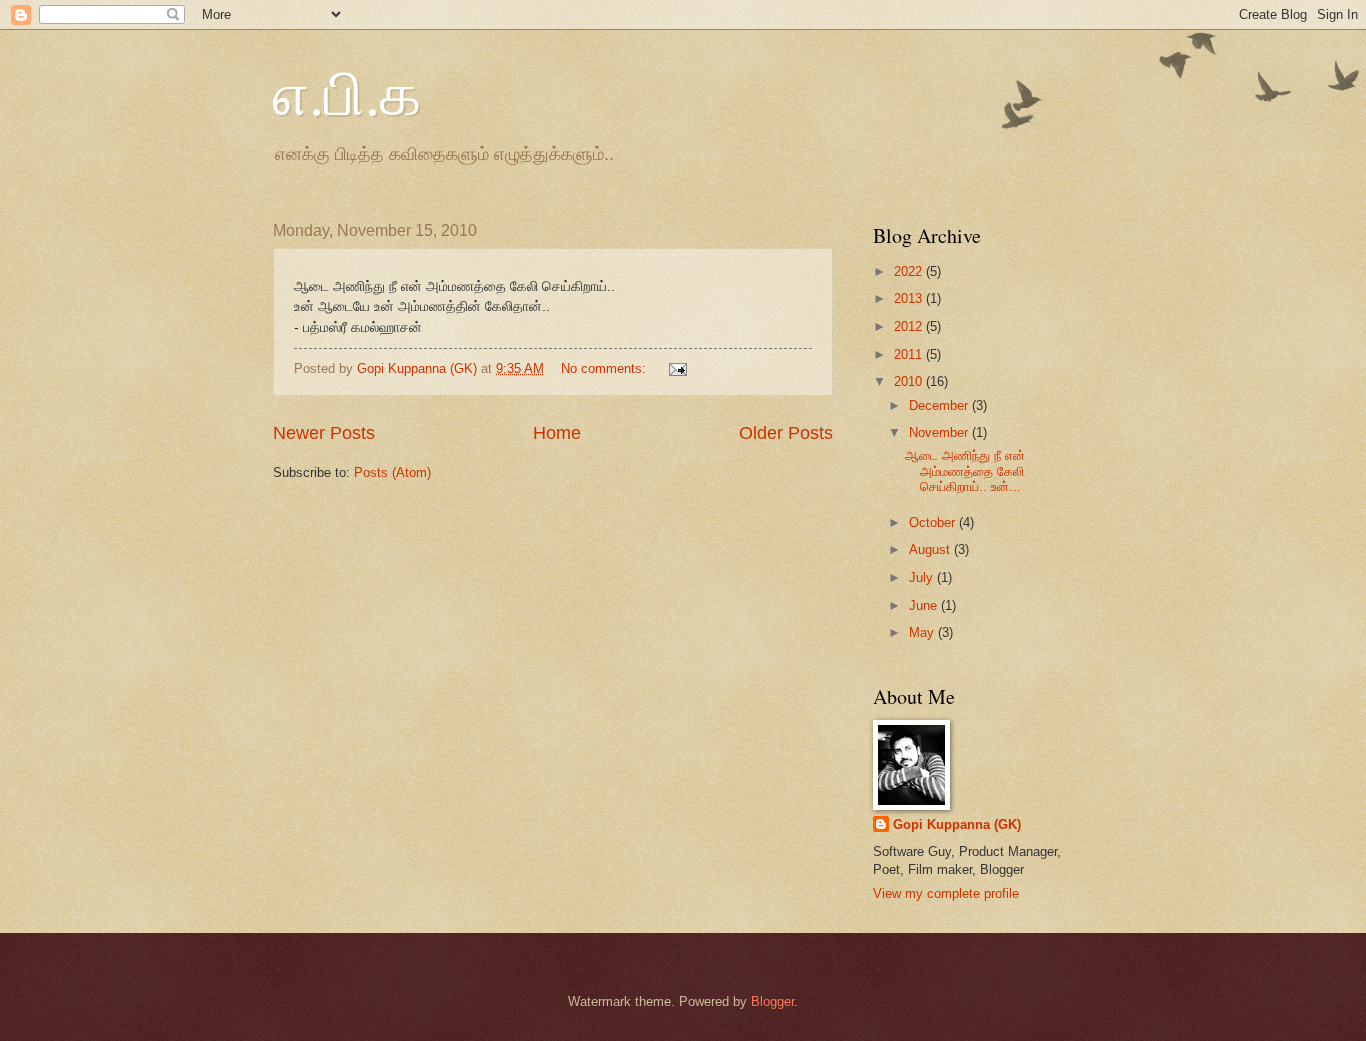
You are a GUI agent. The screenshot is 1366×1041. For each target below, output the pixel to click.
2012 (910, 326)
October (934, 522)
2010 (910, 381)
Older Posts (786, 433)
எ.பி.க (347, 92)
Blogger (772, 1001)
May (923, 632)
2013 (910, 298)
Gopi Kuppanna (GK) (957, 824)
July (923, 577)
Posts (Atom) (392, 472)
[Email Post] (677, 368)
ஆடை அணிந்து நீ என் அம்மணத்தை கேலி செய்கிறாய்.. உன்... (965, 471)
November (940, 432)
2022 (910, 271)
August (931, 549)
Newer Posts (324, 433)
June (925, 605)
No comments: (605, 368)
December (940, 405)
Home (557, 433)
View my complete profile (946, 893)
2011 (910, 354)
